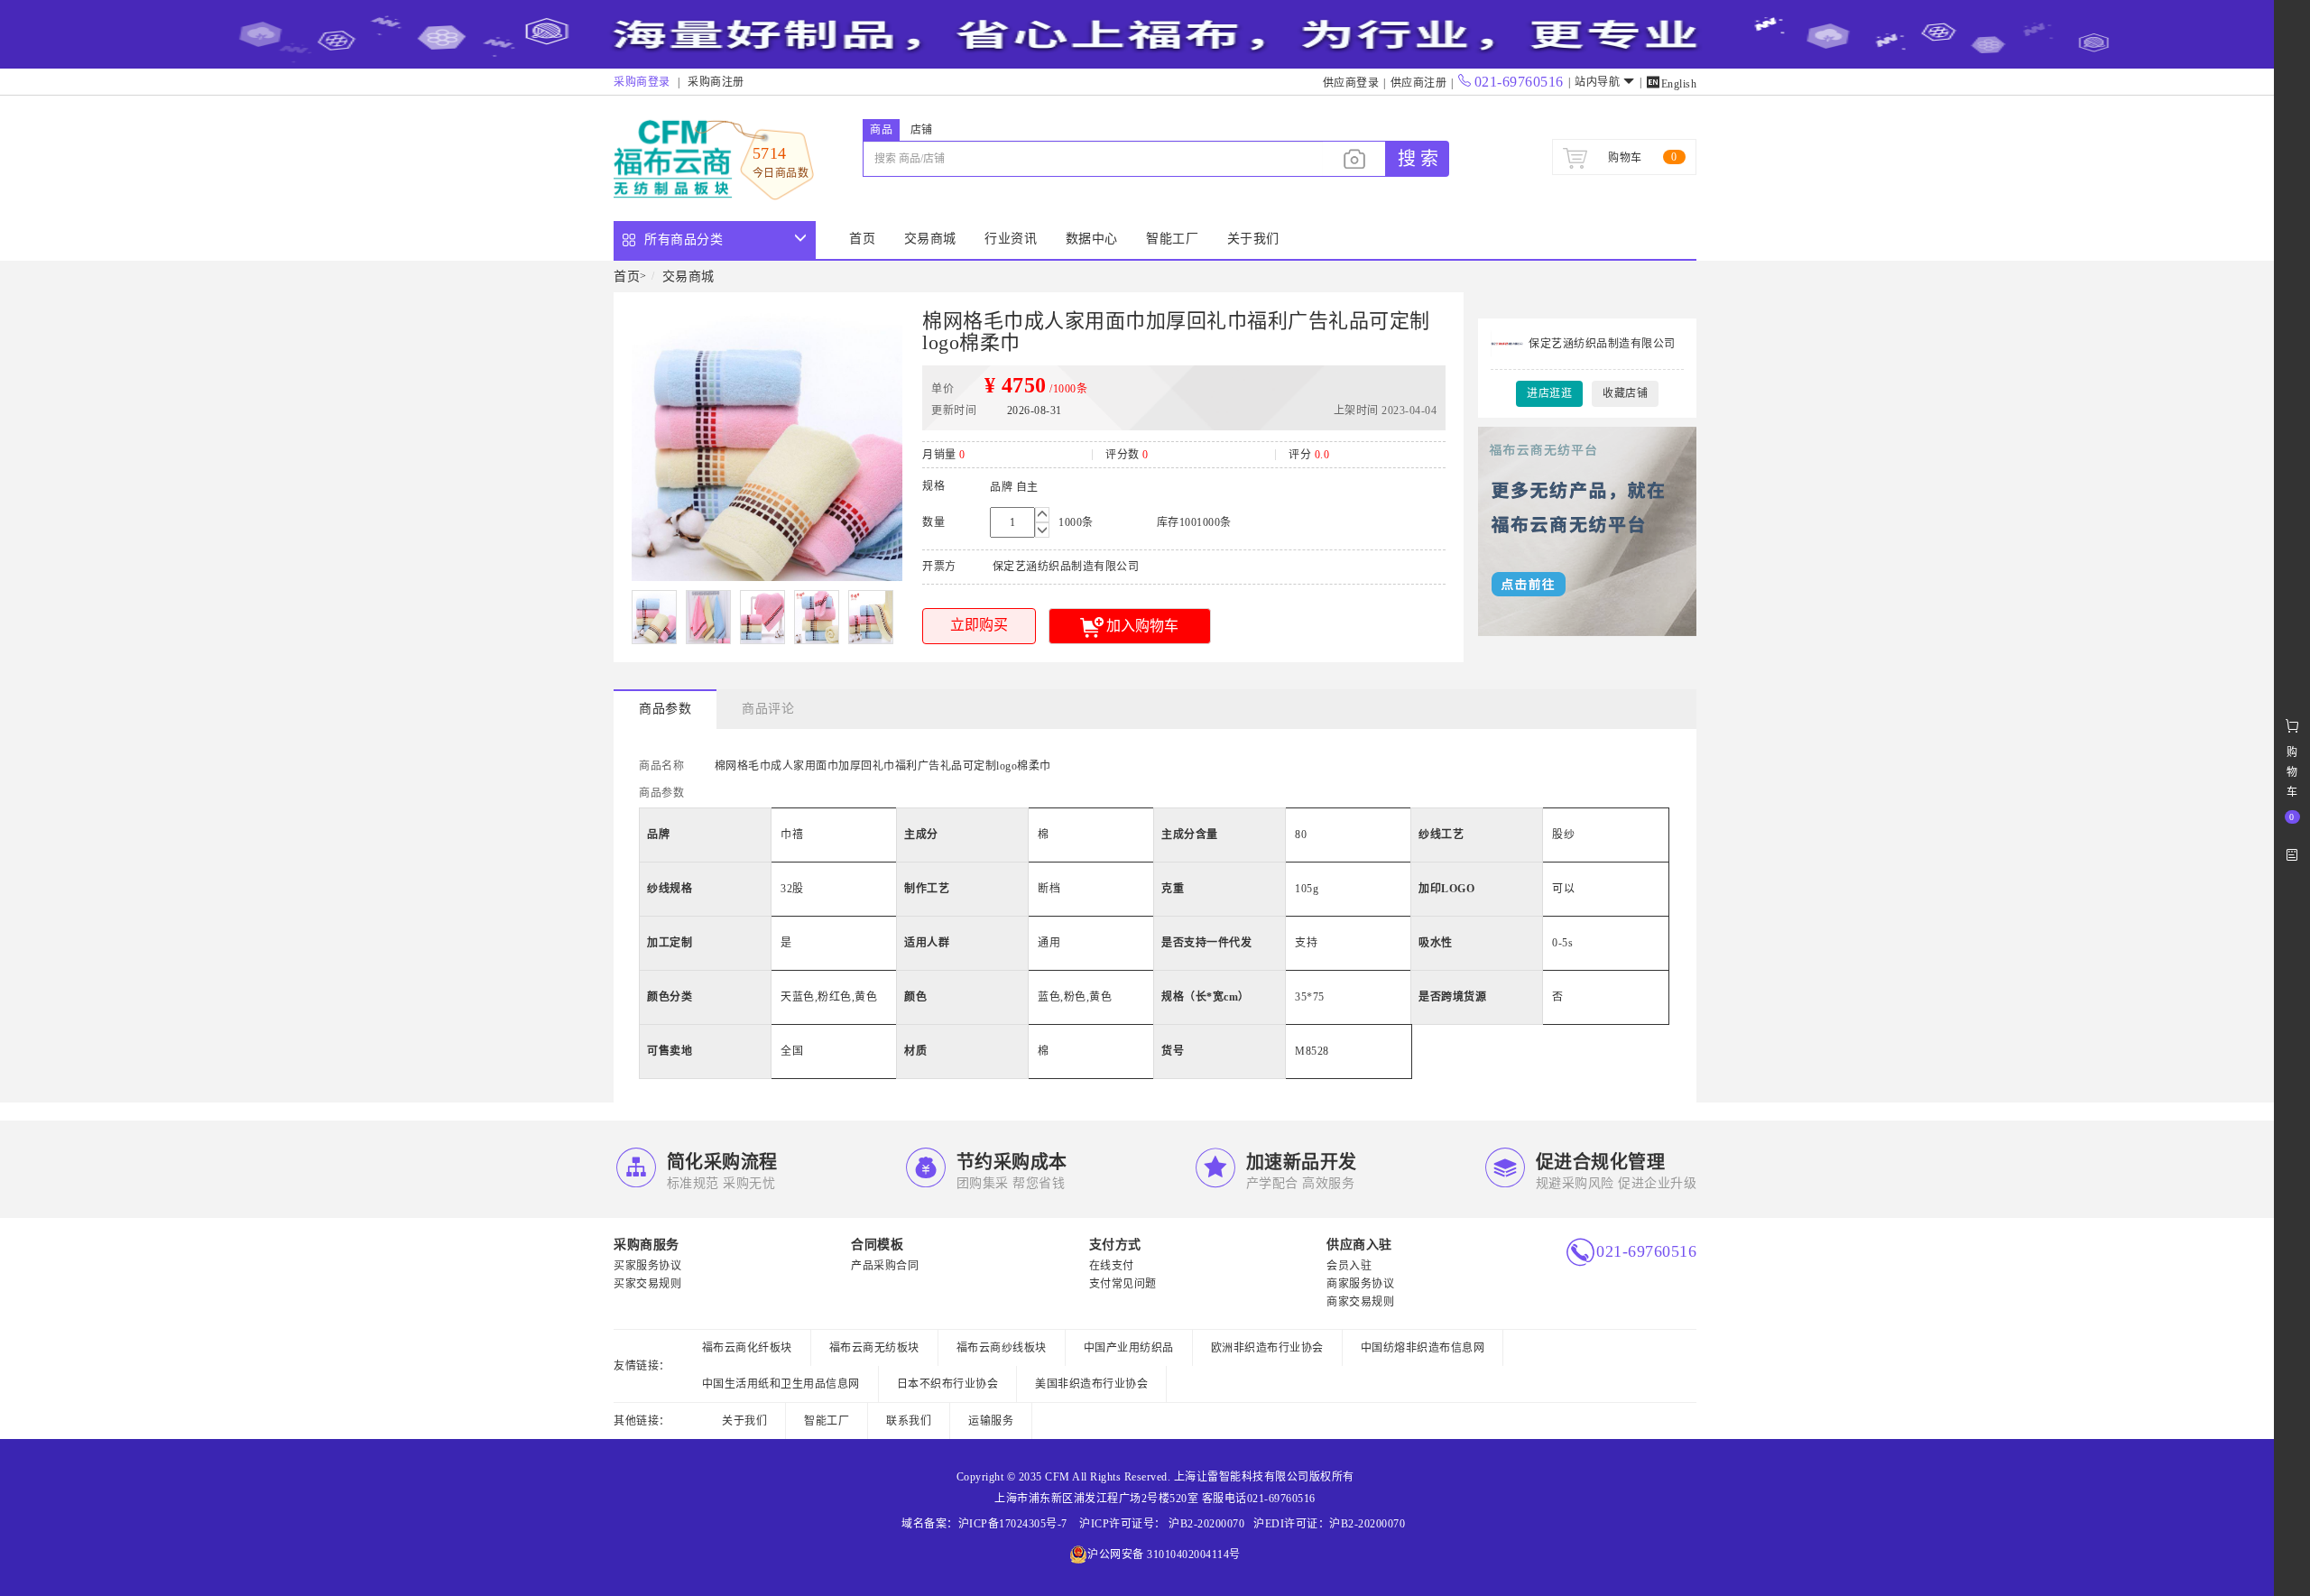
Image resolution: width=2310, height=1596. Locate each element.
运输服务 (991, 1421)
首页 (862, 239)
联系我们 (909, 1421)
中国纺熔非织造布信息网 (1423, 1348)
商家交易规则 (1360, 1302)
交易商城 (930, 239)
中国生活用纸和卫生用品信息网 (781, 1384)
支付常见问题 (1123, 1284)
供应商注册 (1419, 83)
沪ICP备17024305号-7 (1013, 1524)
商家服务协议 (1360, 1284)
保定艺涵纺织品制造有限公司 (1602, 344)
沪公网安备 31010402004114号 (1164, 1554)
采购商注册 (716, 82)
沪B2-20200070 (1206, 1524)
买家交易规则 (647, 1284)
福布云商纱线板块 (1002, 1348)
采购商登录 (642, 82)
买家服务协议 (647, 1266)
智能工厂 (1172, 239)
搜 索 (1418, 159)
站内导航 (1597, 82)
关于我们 (1253, 239)
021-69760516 (1519, 82)
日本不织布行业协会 (948, 1384)
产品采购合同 (885, 1266)
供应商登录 (1351, 83)
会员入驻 (1349, 1266)
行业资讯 (1011, 239)
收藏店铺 (1625, 393)
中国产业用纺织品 (1129, 1348)
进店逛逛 (1549, 393)
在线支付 (1112, 1266)
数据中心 (1092, 239)
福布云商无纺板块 (874, 1348)
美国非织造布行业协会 (1091, 1384)
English (1671, 84)
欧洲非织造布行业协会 (1267, 1348)
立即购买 (979, 625)
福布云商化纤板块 (747, 1348)
